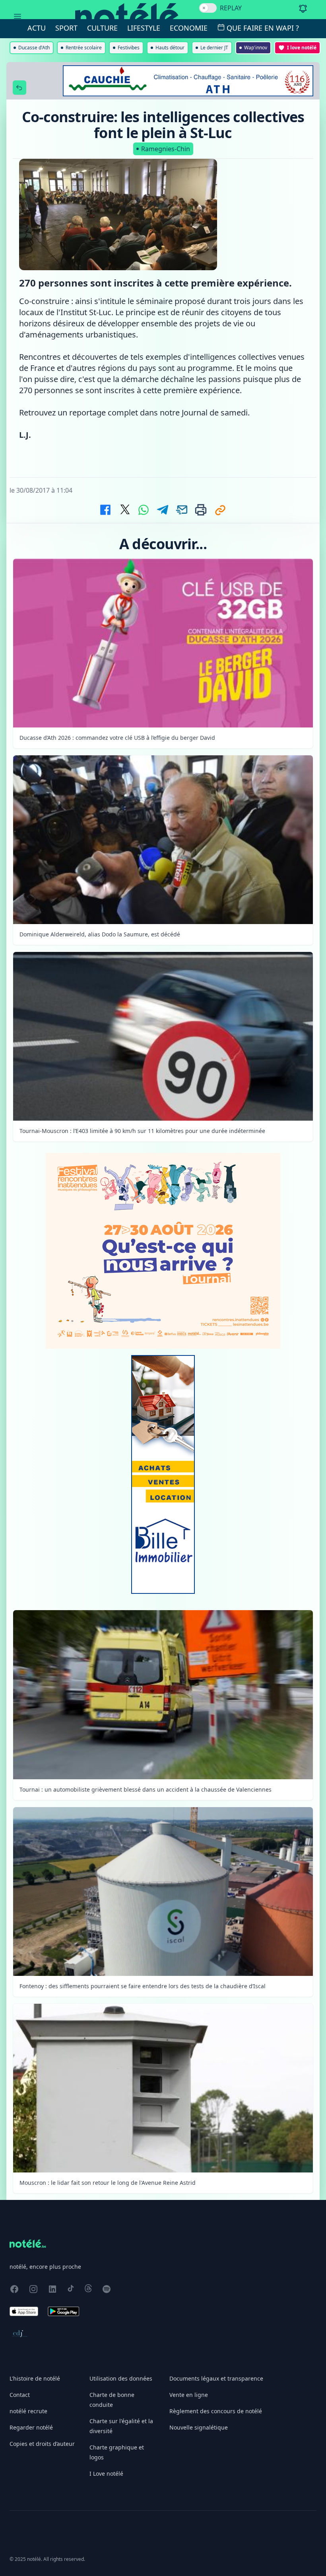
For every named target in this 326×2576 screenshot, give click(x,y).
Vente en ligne (189, 2395)
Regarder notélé (31, 2427)
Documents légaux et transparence (216, 2378)
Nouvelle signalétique (199, 2427)
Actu (37, 28)
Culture (102, 28)
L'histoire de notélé (35, 2378)
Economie (189, 28)
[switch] (208, 8)
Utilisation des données (121, 2378)
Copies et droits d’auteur (42, 2444)
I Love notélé (106, 2474)
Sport (66, 28)
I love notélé (302, 48)
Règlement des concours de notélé (216, 2411)
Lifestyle (144, 28)
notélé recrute (28, 2411)
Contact (20, 2395)
